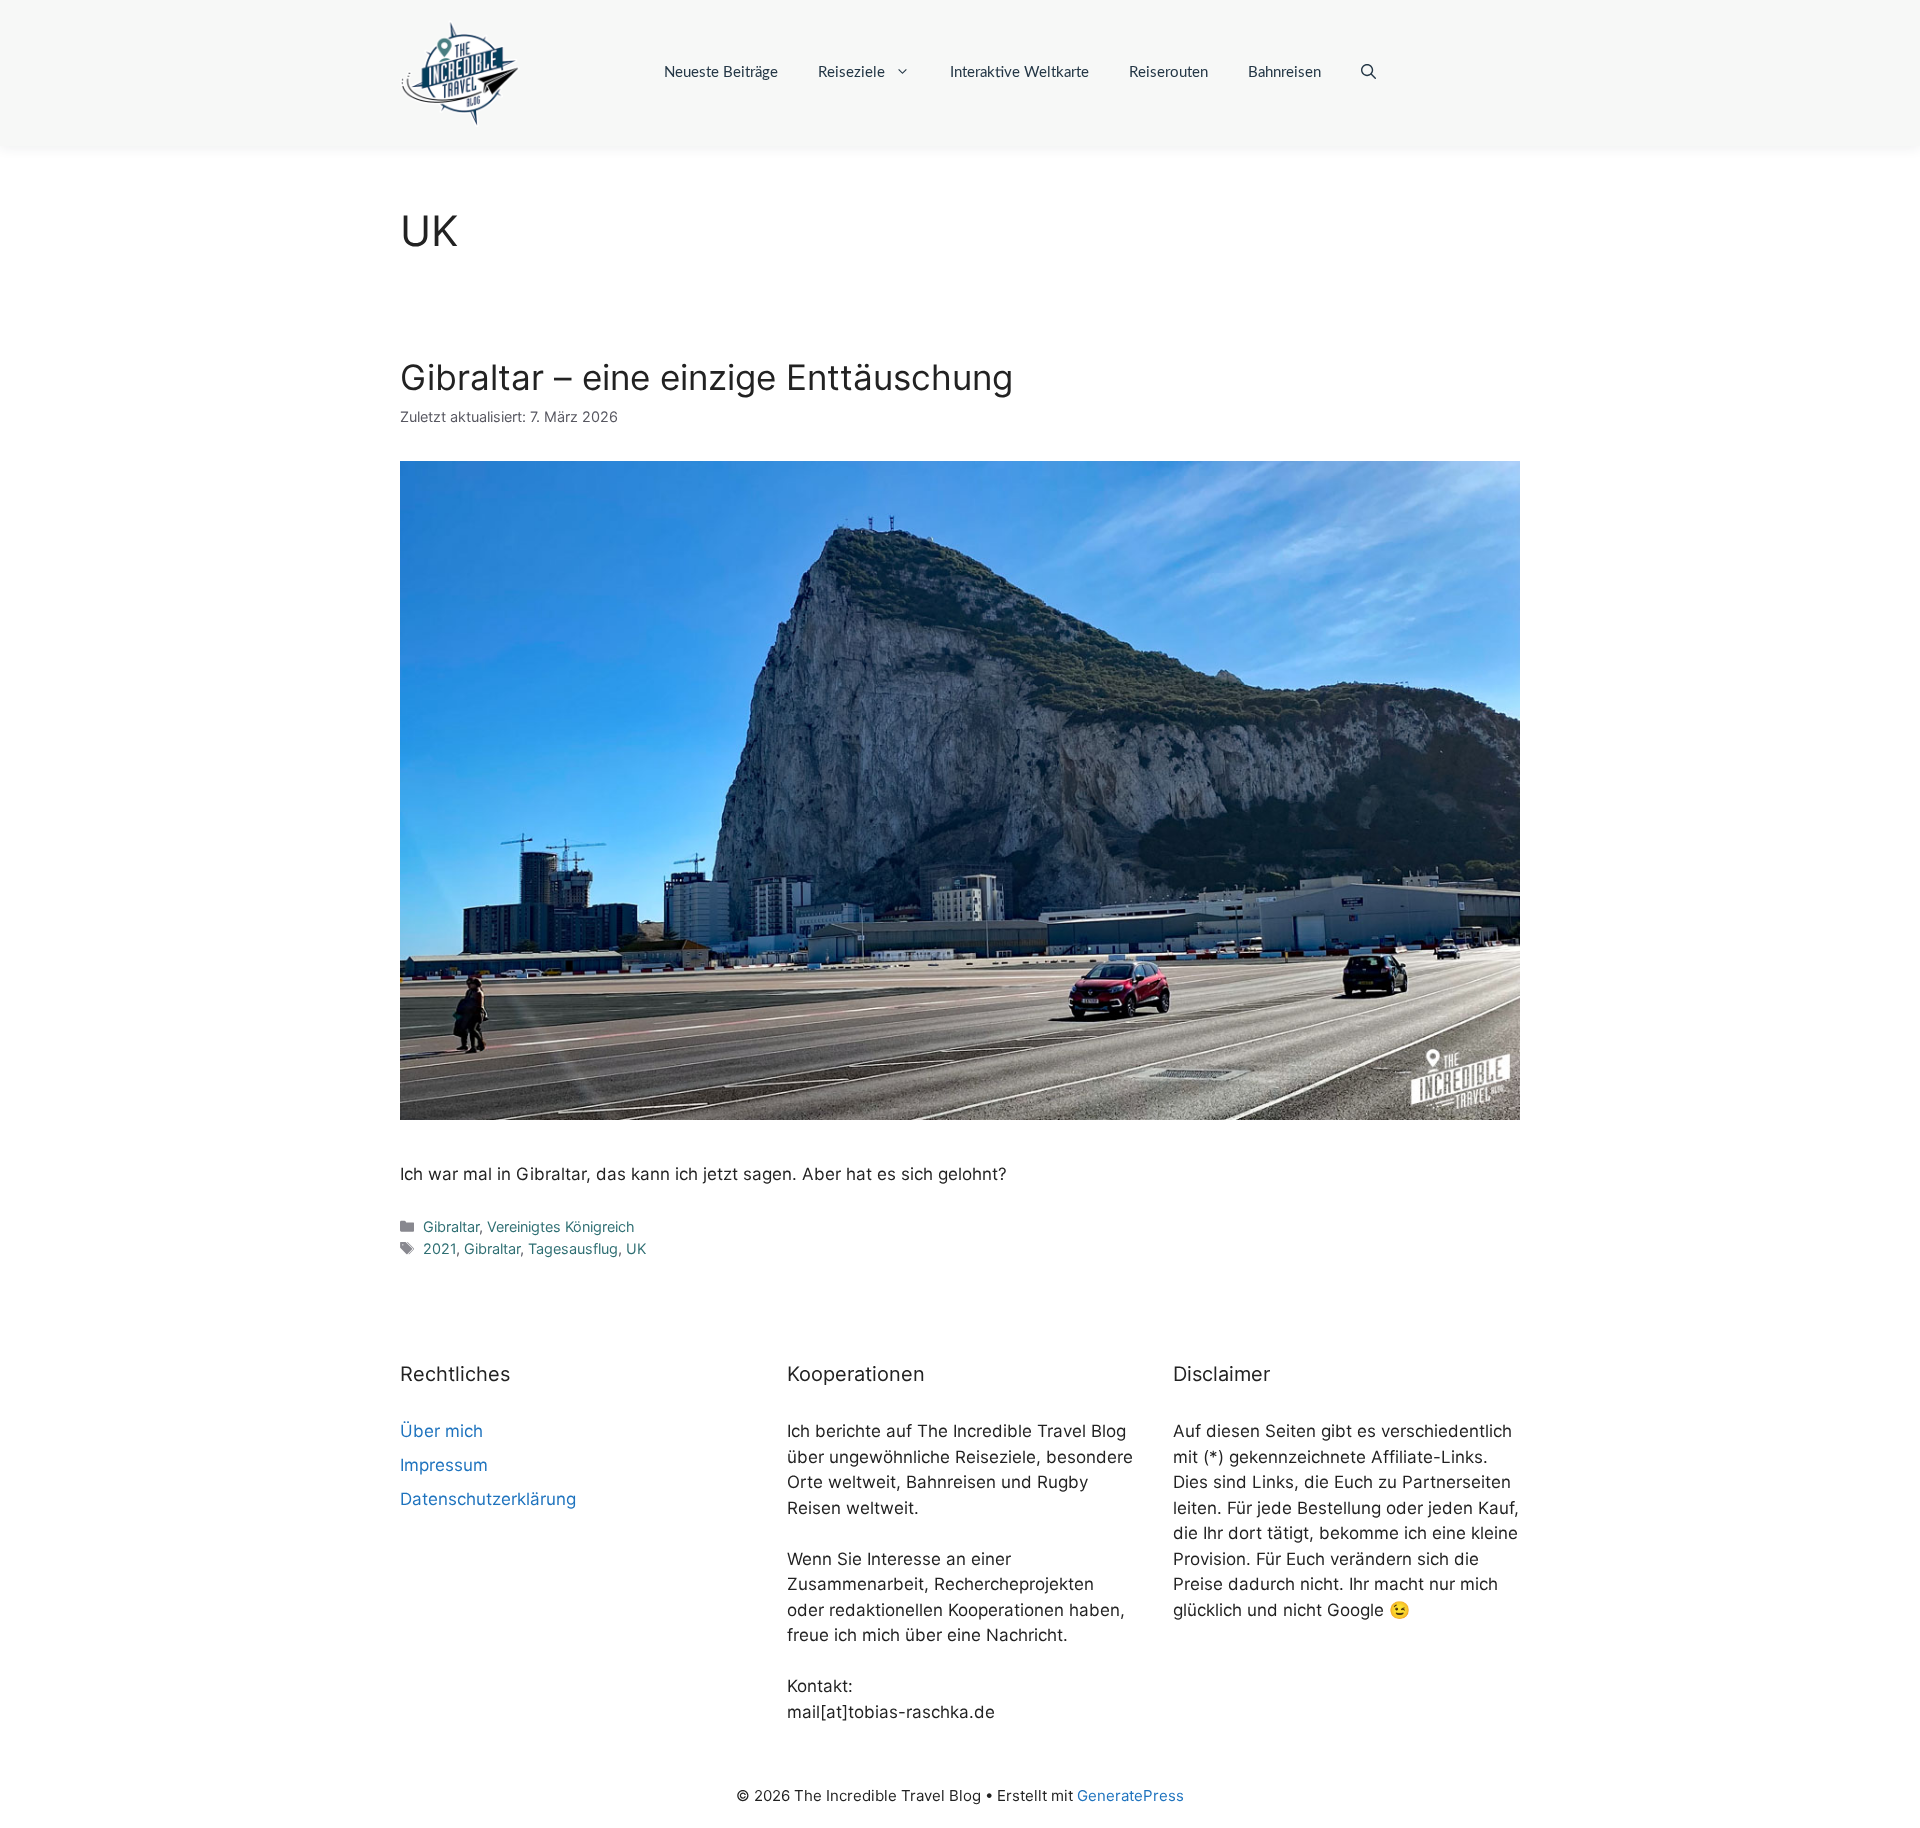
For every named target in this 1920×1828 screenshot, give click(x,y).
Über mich (441, 1431)
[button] (1368, 73)
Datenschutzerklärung (488, 1499)
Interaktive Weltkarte (1019, 72)
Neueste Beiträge (721, 72)
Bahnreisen (1284, 72)
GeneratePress (1130, 1795)
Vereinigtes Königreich (561, 1226)
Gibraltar (451, 1226)
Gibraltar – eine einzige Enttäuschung (706, 377)
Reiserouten (1168, 72)
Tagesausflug (573, 1248)
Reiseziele (851, 72)
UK (636, 1248)
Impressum (444, 1465)
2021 (439, 1248)
